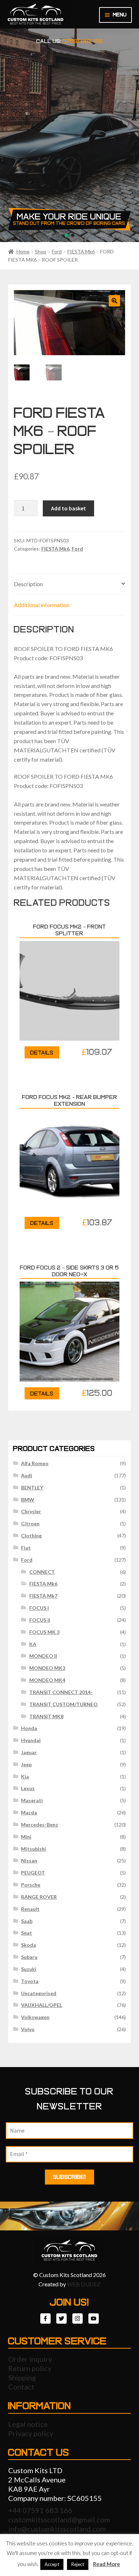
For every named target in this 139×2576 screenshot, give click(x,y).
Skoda (29, 1945)
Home (23, 251)
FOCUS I (39, 1608)
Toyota (30, 1981)
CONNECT (42, 1572)
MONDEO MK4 (47, 1680)
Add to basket (68, 508)
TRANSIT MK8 (46, 1716)
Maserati (32, 1800)
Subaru (29, 1957)
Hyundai (31, 1740)
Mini (26, 1837)
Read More (107, 2564)
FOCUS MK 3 (44, 1632)
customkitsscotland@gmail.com (59, 2519)
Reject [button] (78, 2564)
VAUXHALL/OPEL (42, 2005)
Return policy (30, 2368)
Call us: (70, 41)
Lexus (28, 1788)
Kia (25, 1776)
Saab (27, 1921)
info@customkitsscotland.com (57, 2529)
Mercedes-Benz (40, 1825)
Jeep (26, 1764)
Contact (21, 2387)
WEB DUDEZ (84, 2284)
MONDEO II (43, 1656)
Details (42, 1053)
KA (33, 1644)
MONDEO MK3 (47, 1668)
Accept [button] (52, 2564)
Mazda (29, 1812)
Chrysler (31, 1511)
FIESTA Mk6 (81, 251)
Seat (27, 1933)
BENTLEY (32, 1487)
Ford (57, 251)
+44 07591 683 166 (40, 2510)
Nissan (29, 1860)
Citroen (30, 1523)
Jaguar (29, 1752)
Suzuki (29, 1969)
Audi (27, 1475)
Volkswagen (35, 2017)
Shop (41, 251)
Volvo (28, 2029)
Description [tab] (28, 584)
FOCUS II (40, 1620)
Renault (30, 1909)
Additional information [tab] (42, 605)
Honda (29, 1728)
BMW (28, 1500)
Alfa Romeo (35, 1463)
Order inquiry (30, 2359)
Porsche (31, 1885)
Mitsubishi (34, 1849)
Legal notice (28, 2424)
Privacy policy (31, 2433)
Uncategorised (39, 1993)
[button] (114, 301)
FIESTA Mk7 (43, 1596)
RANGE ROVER (39, 1897)
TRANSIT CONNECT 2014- (61, 1692)
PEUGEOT (33, 1873)
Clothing (31, 1536)
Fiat (26, 1548)
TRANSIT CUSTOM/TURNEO (63, 1704)
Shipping (22, 2377)
